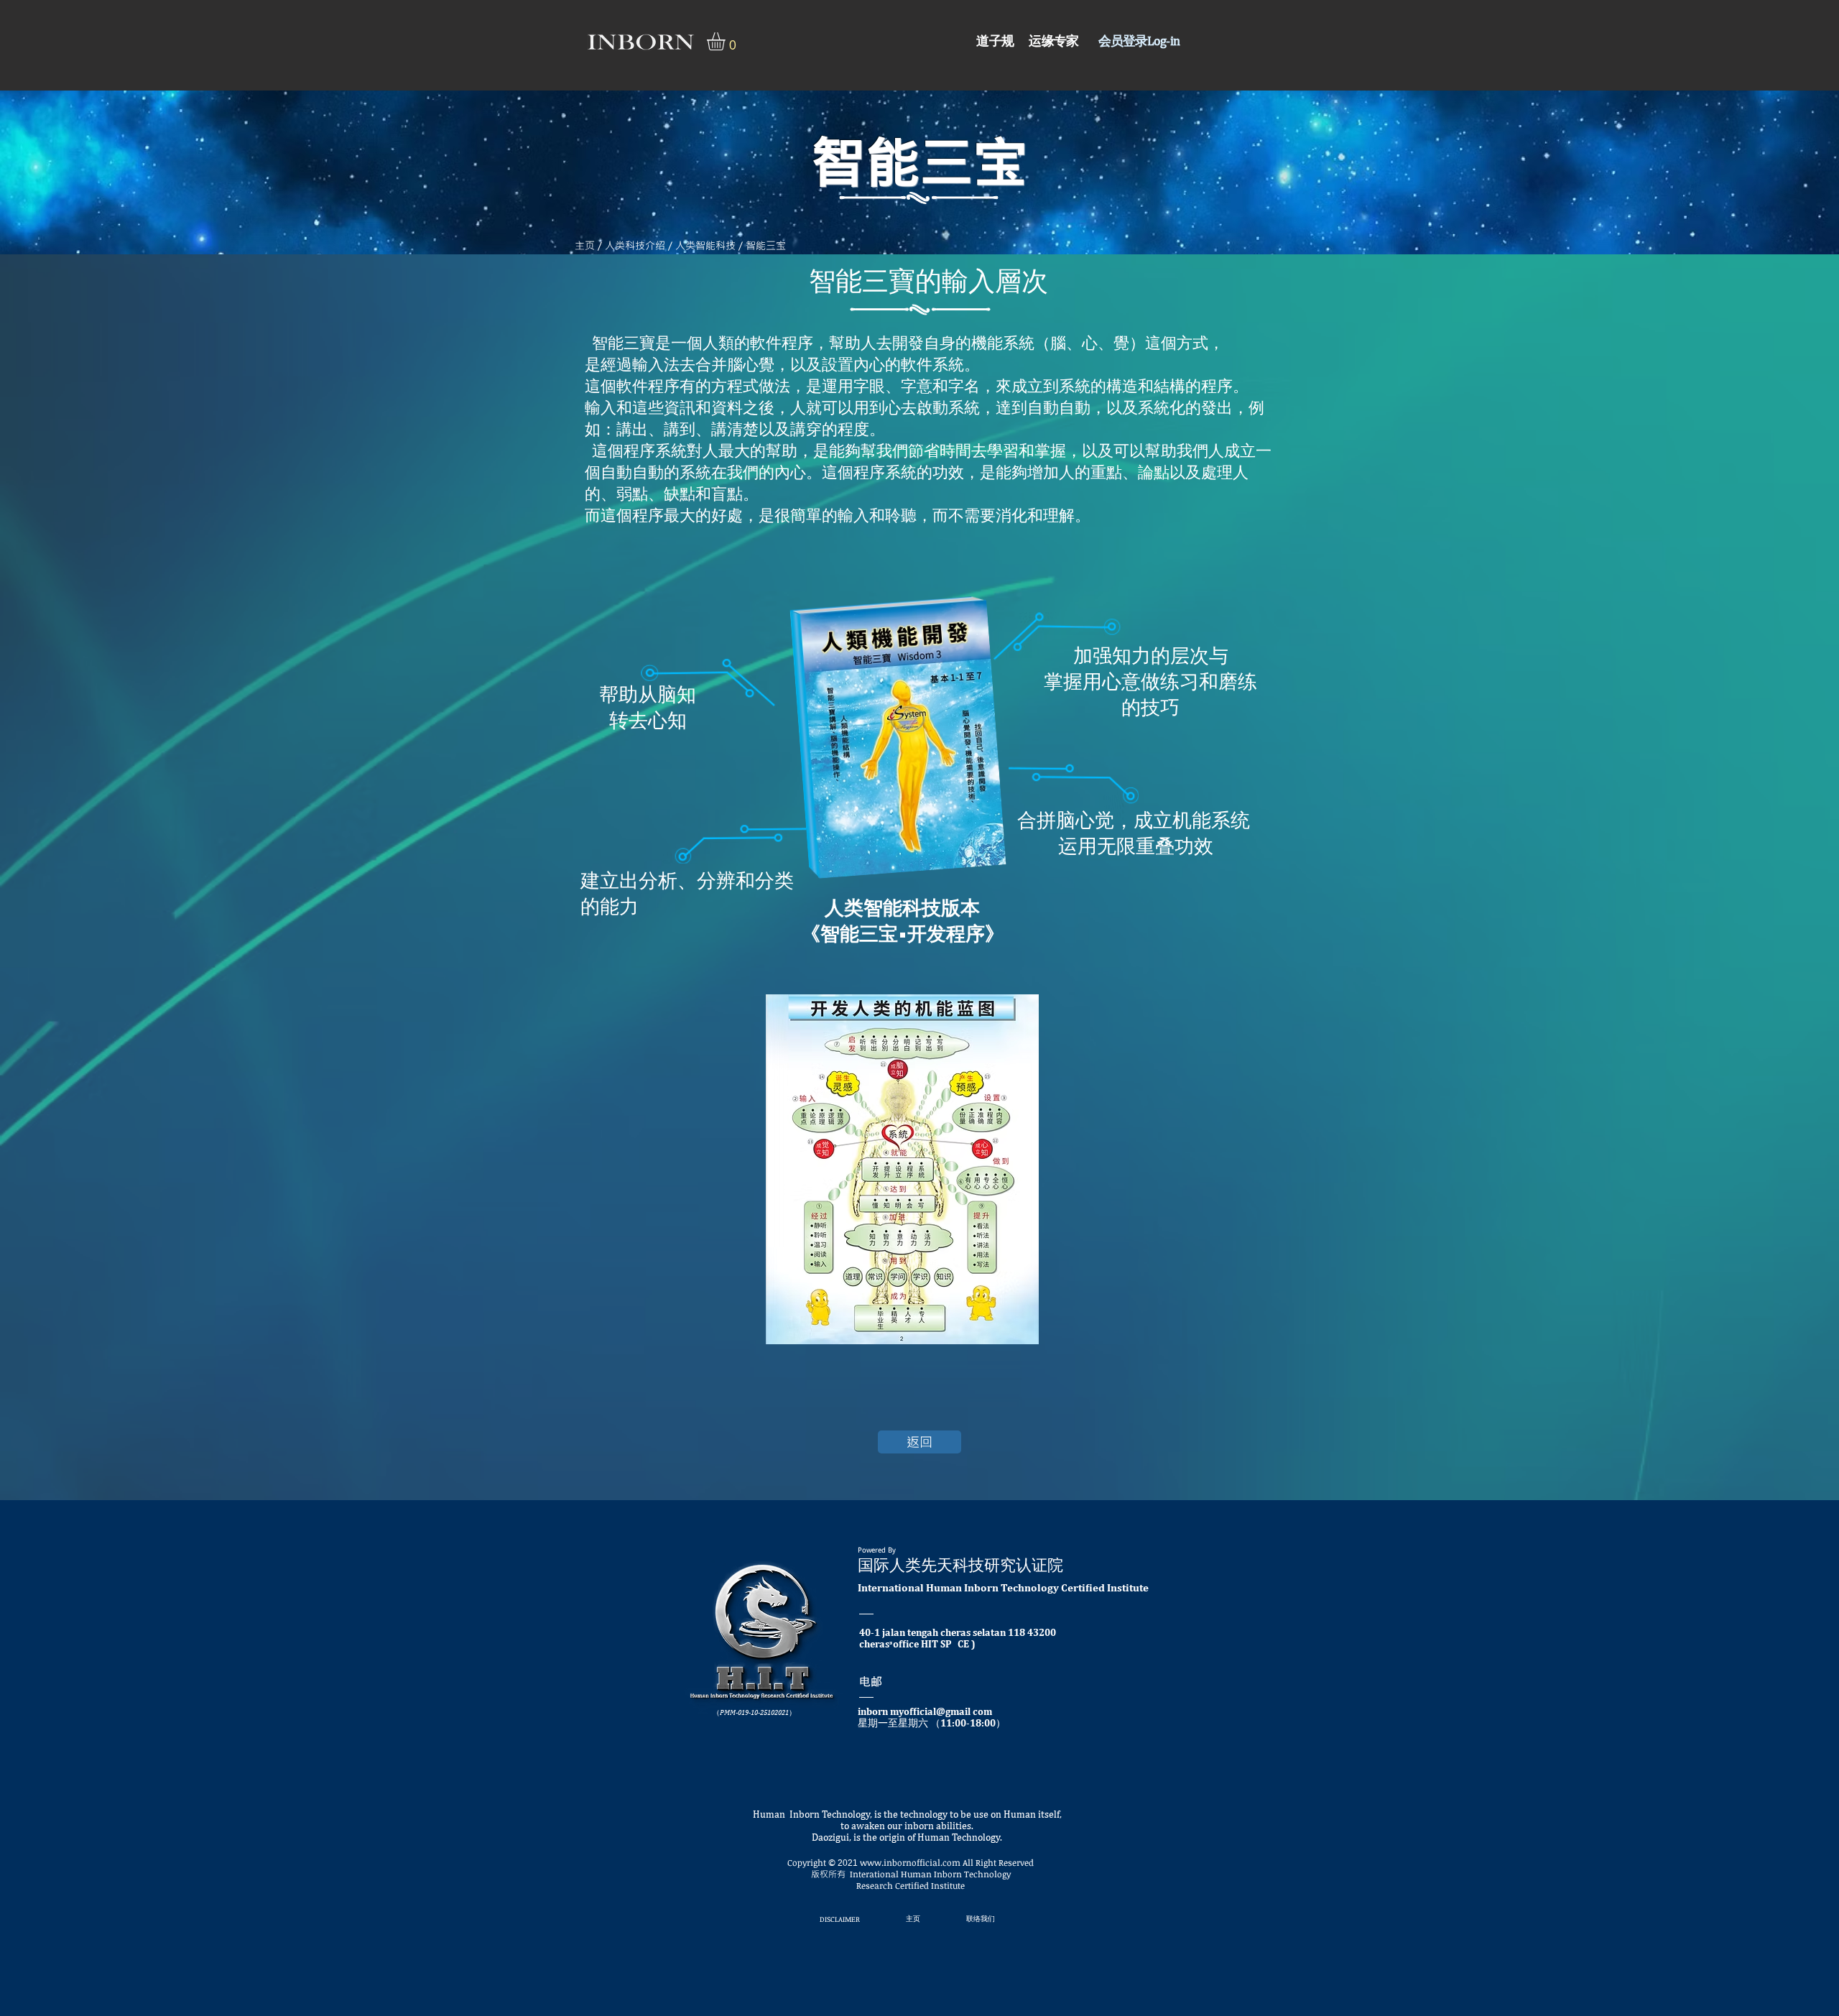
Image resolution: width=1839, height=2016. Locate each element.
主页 (585, 245)
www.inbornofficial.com (910, 1862)
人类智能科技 (705, 245)
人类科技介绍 (635, 245)
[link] (727, 41)
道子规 (999, 41)
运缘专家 (1053, 41)
